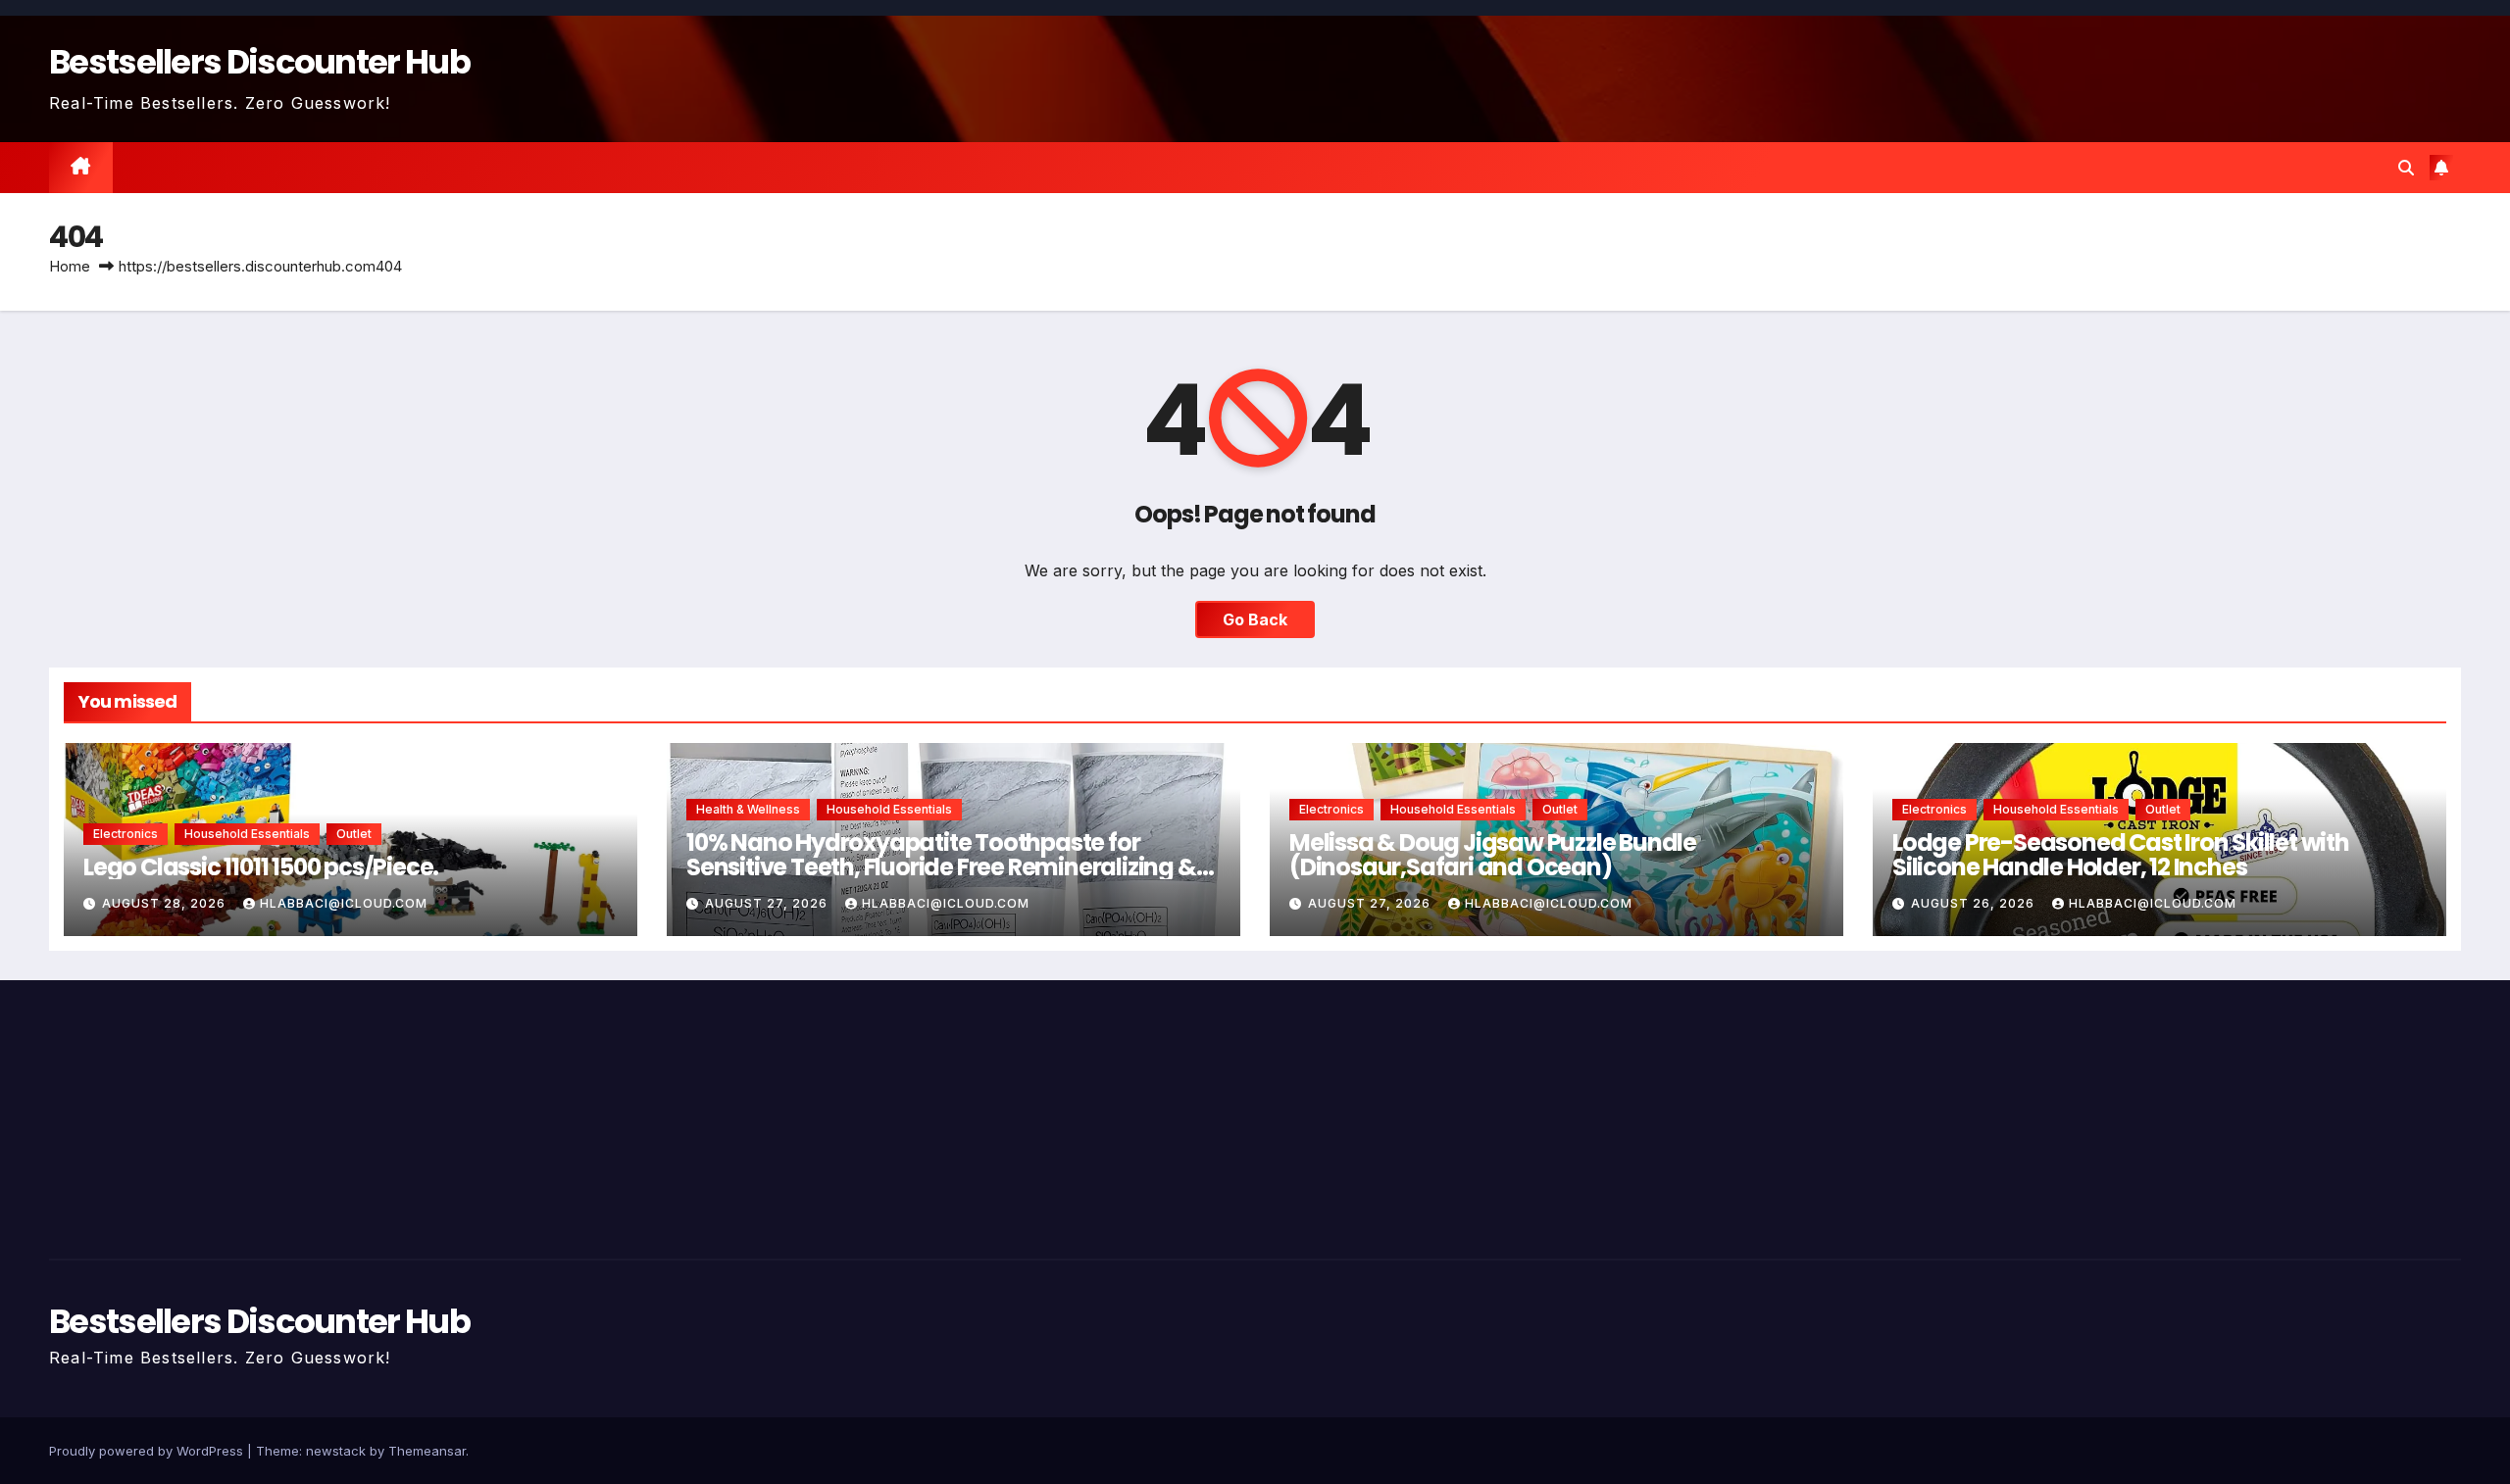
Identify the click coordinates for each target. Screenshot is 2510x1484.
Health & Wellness (748, 809)
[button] (2406, 168)
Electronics (125, 834)
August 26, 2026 (1975, 903)
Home (70, 266)
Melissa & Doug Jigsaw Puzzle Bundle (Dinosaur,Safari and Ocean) (1493, 855)
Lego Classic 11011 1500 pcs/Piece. (261, 867)
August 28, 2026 (166, 903)
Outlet (354, 834)
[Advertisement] (441, 1114)
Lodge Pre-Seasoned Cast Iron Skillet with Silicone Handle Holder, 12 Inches (2121, 855)
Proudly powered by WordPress (148, 1451)
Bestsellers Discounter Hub (259, 62)
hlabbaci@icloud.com (344, 903)
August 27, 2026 (768, 903)
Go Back (1255, 619)
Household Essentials (247, 834)
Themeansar (427, 1451)
